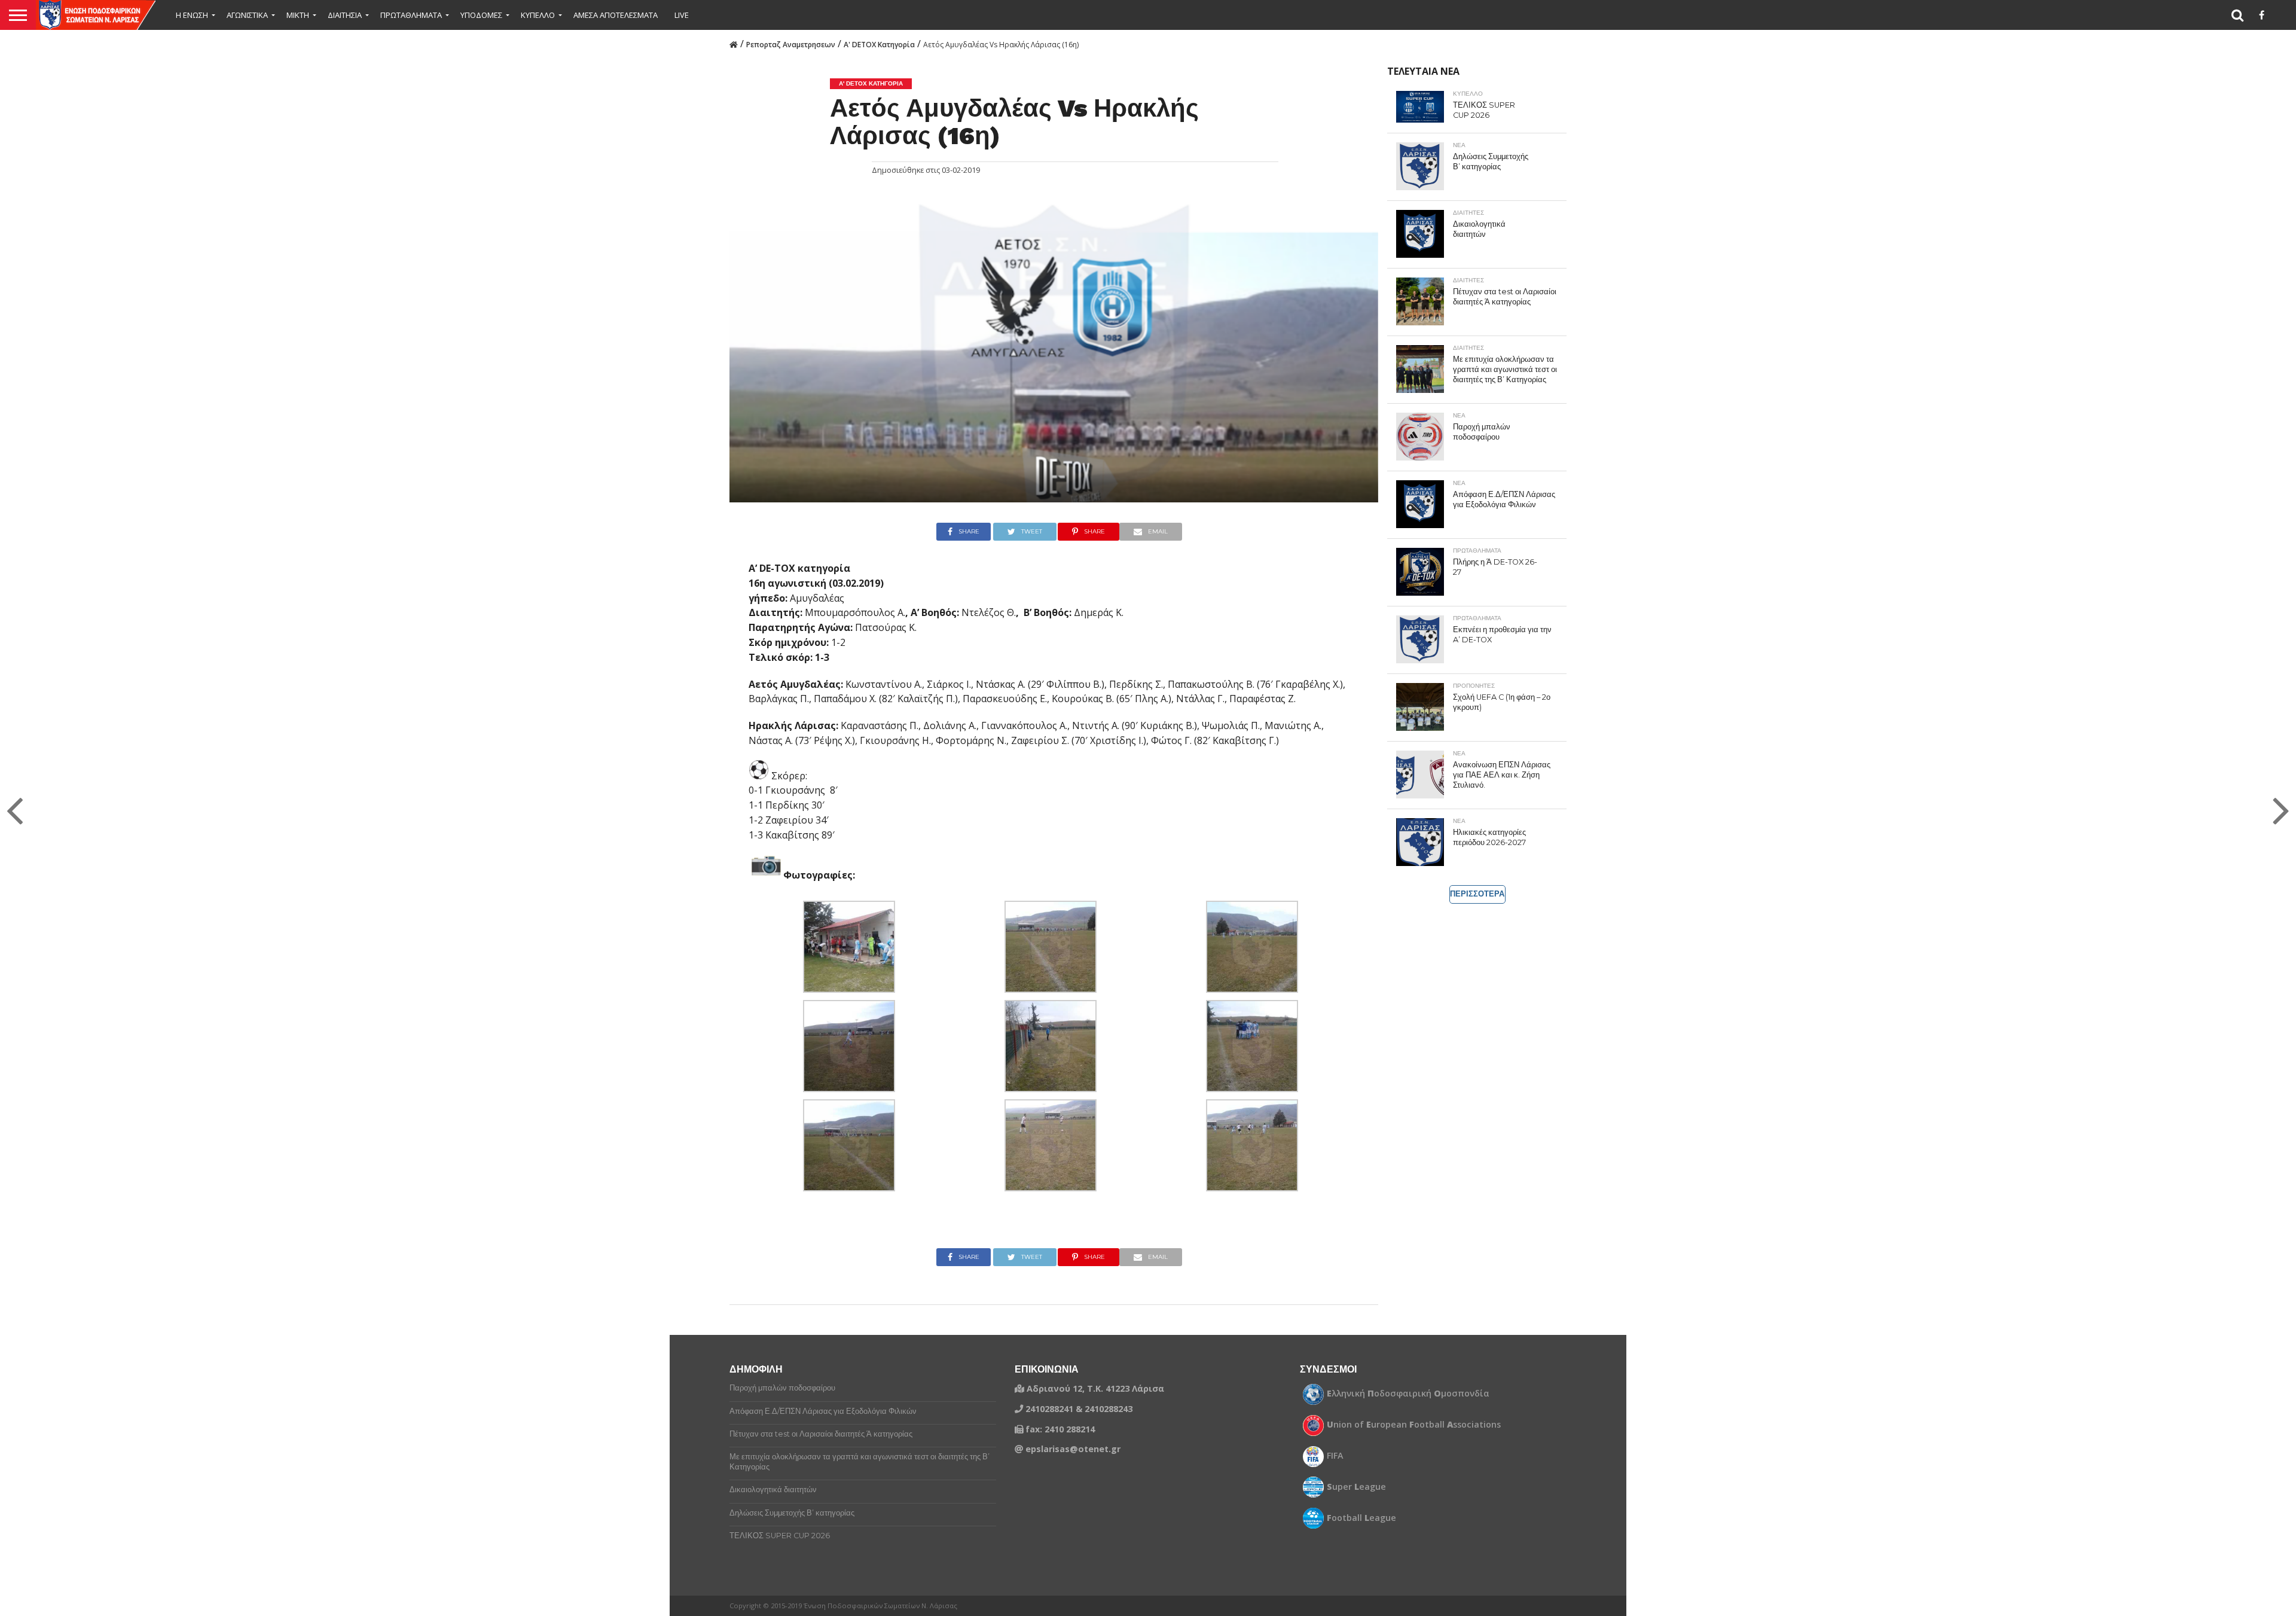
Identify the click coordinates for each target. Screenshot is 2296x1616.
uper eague (1356, 1487)
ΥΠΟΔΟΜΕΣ (481, 15)
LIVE (682, 15)
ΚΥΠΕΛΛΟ (538, 15)
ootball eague (1361, 1518)
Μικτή (298, 15)
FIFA (1335, 1456)
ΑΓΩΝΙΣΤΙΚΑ (247, 15)
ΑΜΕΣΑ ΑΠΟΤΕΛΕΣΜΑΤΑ (616, 15)
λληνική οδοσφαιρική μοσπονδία (1408, 1394)
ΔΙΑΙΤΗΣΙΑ (345, 15)
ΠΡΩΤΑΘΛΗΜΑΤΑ (411, 15)
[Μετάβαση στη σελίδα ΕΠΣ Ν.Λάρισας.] (734, 44)
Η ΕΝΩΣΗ (192, 15)
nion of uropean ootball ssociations (1414, 1425)
